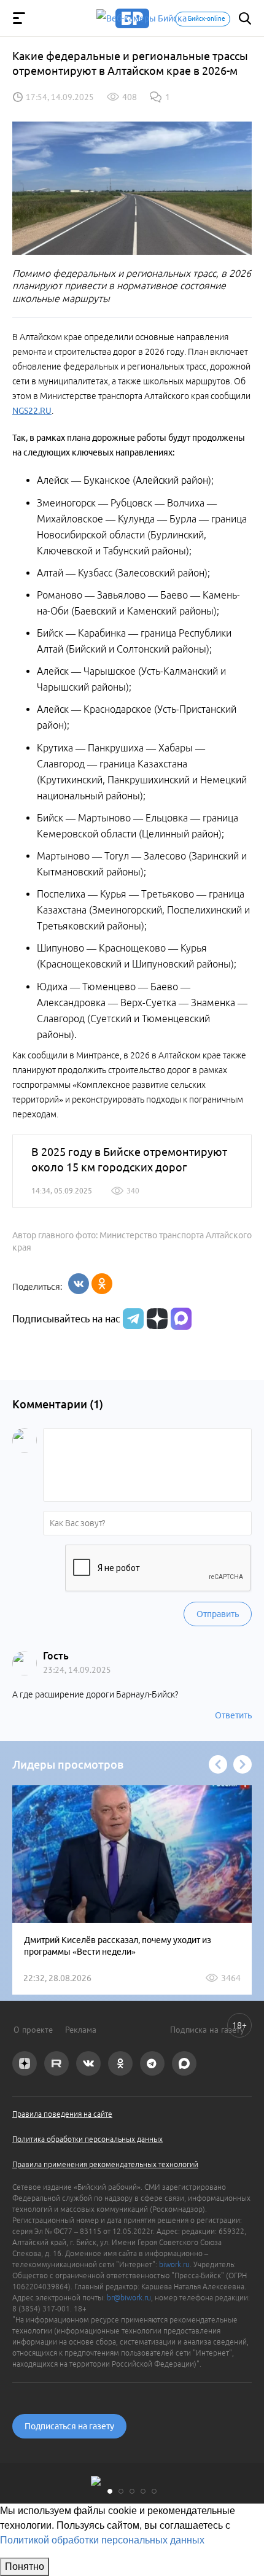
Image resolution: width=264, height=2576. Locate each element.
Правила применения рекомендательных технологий (105, 2164)
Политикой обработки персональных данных (102, 2540)
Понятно (25, 2566)
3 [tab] (132, 2491)
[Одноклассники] (102, 1284)
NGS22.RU (32, 411)
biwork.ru (174, 2264)
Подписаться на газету (69, 2426)
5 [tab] (154, 2491)
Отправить (218, 1614)
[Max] (181, 1319)
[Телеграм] (132, 1319)
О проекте (33, 2030)
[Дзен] (156, 1319)
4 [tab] (143, 2491)
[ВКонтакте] (79, 1284)
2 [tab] (121, 2491)
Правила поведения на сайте (62, 2114)
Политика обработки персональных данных (87, 2139)
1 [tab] (110, 2491)
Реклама (81, 2030)
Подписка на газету (207, 2030)
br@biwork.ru (129, 2298)
